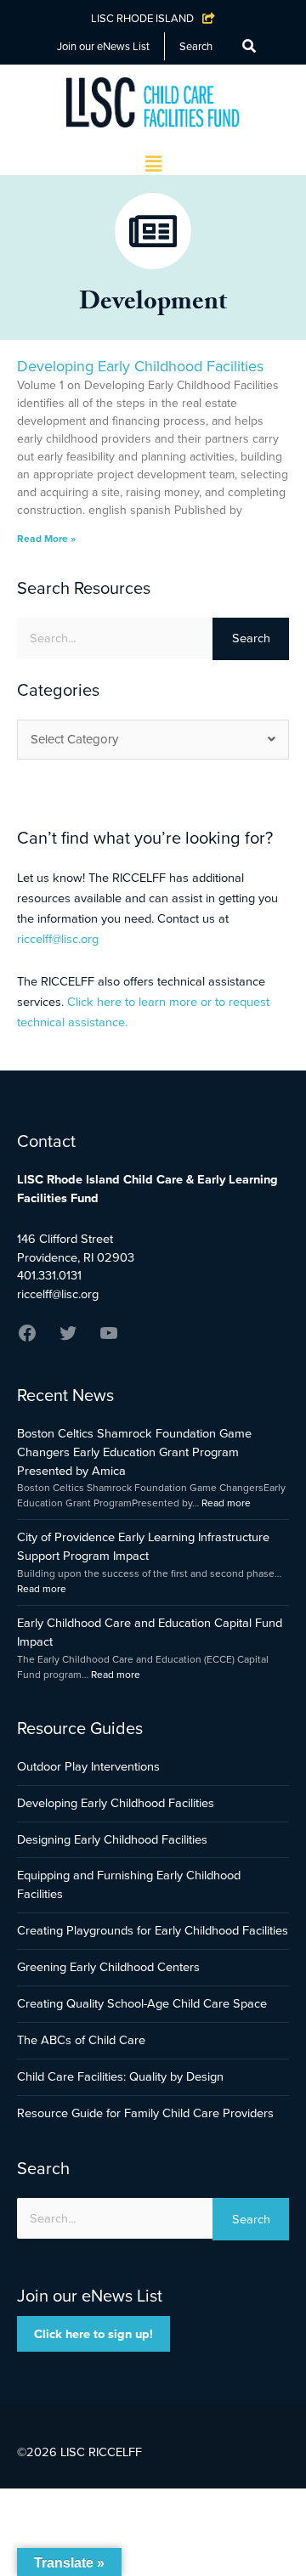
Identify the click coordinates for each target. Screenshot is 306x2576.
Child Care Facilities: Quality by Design (120, 2076)
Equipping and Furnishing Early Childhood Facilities (129, 1884)
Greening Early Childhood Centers (108, 1967)
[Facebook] (27, 1339)
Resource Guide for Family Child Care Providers (145, 2113)
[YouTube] (109, 1339)
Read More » (46, 539)
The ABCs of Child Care (81, 2040)
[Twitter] (68, 1339)
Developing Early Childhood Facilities (140, 366)
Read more (226, 1503)
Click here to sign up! (93, 2334)
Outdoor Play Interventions (88, 1766)
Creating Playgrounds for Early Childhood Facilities (153, 1930)
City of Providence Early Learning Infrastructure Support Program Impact (143, 1546)
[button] (153, 165)
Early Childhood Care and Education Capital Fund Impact (150, 1632)
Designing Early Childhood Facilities (112, 1839)
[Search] (249, 47)
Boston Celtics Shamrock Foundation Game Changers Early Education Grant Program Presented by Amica (134, 1452)
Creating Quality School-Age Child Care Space (142, 2003)
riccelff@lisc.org (58, 939)
